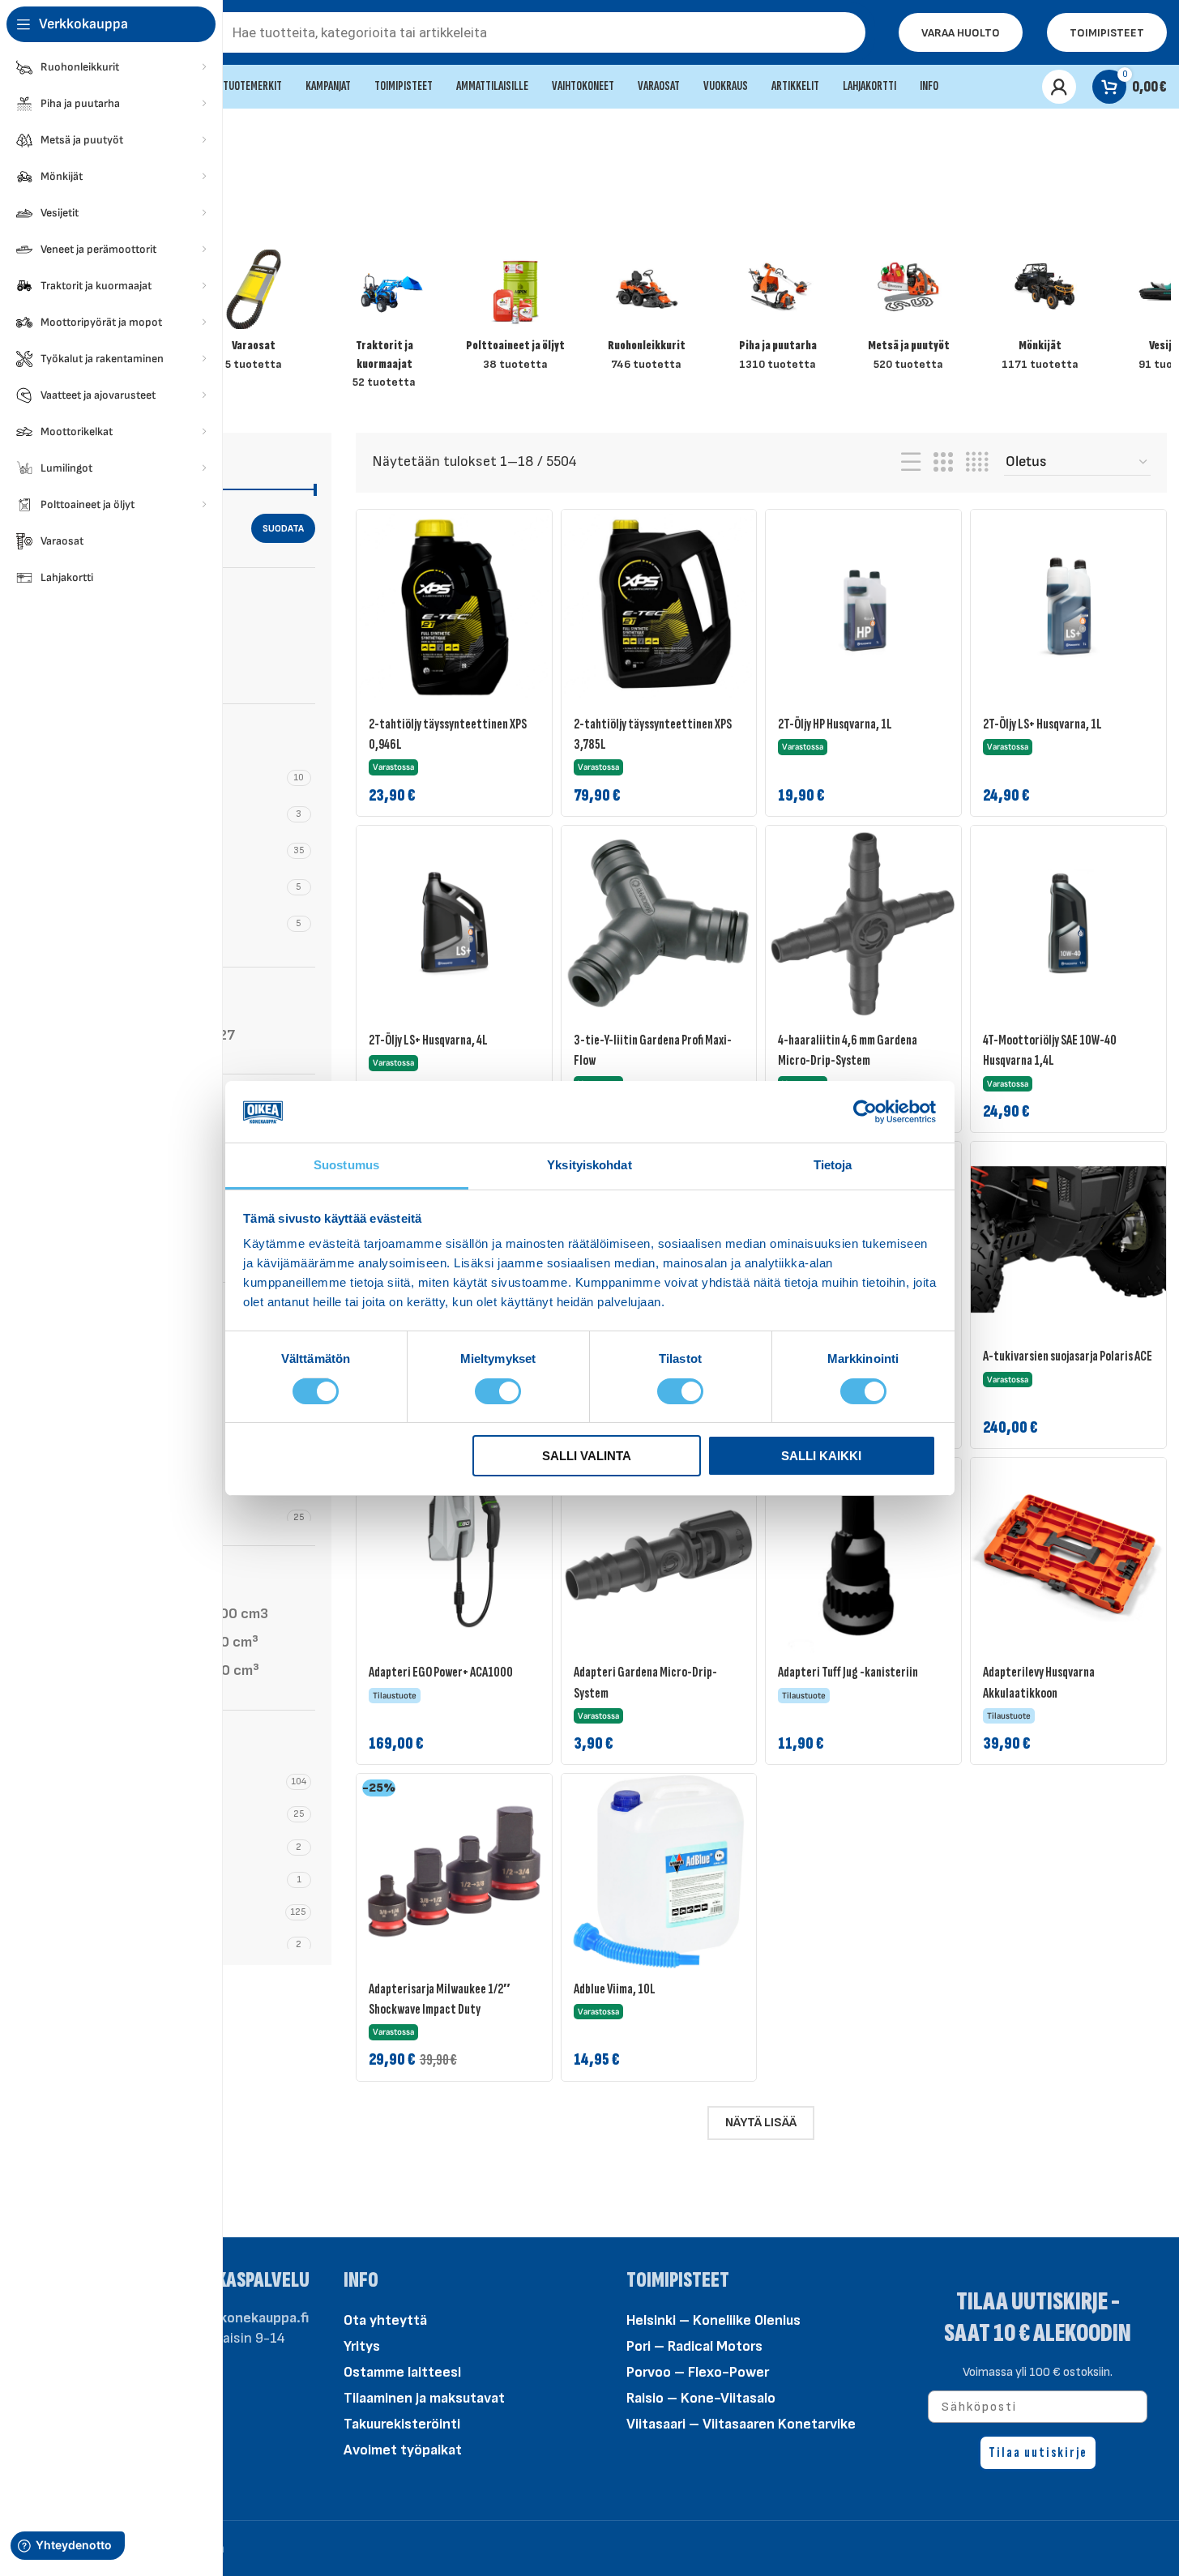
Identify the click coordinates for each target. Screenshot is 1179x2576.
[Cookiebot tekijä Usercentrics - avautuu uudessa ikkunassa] (865, 1112)
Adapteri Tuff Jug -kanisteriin (848, 1672)
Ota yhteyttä (385, 2320)
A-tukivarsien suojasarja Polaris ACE (1068, 1356)
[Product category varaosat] (254, 316)
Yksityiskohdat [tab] (589, 1165)
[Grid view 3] (943, 463)
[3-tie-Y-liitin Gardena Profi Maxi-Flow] (659, 923)
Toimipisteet (1107, 33)
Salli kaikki (821, 1456)
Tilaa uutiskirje (1038, 2452)
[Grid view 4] (977, 463)
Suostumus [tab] (346, 1165)
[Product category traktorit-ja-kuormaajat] (385, 325)
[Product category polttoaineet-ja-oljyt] (515, 316)
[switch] (498, 1390)
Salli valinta (587, 1456)
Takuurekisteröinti (402, 2424)
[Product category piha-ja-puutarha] (778, 316)
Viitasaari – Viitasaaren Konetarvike (741, 2424)
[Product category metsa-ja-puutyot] (909, 316)
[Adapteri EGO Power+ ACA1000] (454, 1555)
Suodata (283, 529)
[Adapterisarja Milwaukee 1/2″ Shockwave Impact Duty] (454, 1871)
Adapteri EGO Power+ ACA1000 (441, 1672)
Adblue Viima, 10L (615, 1989)
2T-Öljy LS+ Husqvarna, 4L (428, 1040)
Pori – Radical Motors (694, 2346)
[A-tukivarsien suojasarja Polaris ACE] (1068, 1239)
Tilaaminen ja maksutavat (424, 2398)
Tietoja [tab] (833, 1165)
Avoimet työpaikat (403, 2450)
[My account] (1059, 87)
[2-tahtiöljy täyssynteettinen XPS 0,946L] (454, 607)
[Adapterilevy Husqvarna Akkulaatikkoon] (1068, 1555)
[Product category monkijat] (1040, 316)
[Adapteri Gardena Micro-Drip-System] (659, 1555)
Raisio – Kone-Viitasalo (701, 2398)
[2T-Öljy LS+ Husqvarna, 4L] (454, 923)
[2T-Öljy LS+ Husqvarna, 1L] (1068, 607)
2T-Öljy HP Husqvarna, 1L (835, 724)
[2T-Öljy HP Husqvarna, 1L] (863, 607)
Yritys (362, 2346)
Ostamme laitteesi (402, 2372)
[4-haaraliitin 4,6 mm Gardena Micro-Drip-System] (863, 923)
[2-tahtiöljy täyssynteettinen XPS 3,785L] (659, 607)
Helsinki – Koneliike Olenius (713, 2320)
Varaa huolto (961, 33)
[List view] (911, 463)
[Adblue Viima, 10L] (659, 1871)
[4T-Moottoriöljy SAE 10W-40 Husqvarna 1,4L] (1068, 923)
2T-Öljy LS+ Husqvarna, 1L (1042, 724)
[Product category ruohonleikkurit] (647, 316)
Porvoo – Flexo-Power (698, 2372)
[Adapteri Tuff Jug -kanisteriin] (863, 1555)
